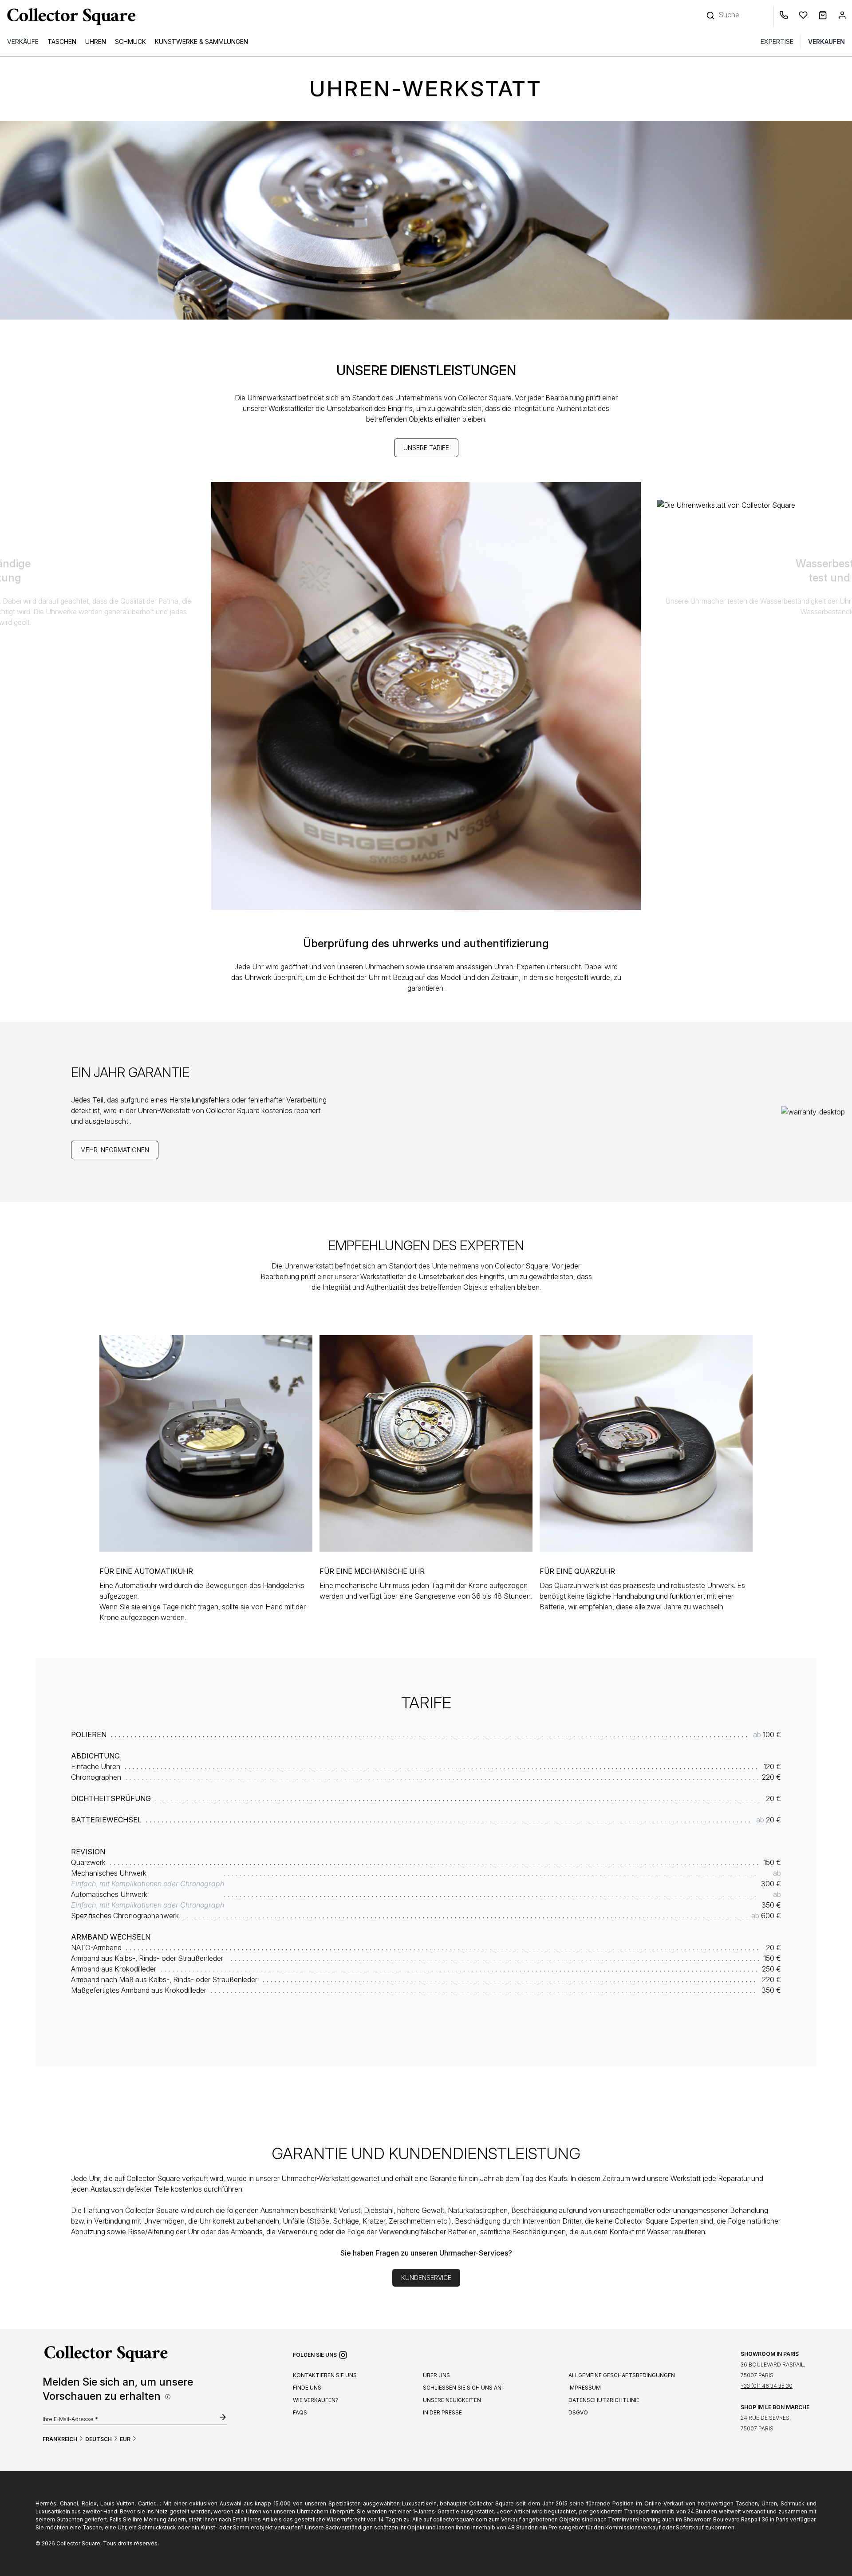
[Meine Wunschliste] (805, 16)
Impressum (585, 2388)
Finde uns (307, 2388)
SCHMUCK (130, 41)
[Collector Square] (69, 16)
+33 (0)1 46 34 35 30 (767, 2386)
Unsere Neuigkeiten (452, 2400)
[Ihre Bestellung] (824, 16)
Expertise (777, 41)
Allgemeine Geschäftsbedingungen (622, 2375)
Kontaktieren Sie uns (325, 2375)
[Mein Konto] (842, 16)
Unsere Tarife (426, 448)
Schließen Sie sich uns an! (463, 2388)
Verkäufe (23, 41)
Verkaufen (826, 41)
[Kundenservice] (785, 16)
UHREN (96, 41)
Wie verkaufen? (316, 2400)
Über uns (436, 2375)
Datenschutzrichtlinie (604, 2400)
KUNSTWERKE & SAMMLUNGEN (201, 41)
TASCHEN (62, 41)
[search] (711, 11)
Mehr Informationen (115, 1150)
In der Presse (442, 2412)
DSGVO (578, 2412)
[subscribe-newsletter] (223, 2418)
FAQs (300, 2412)
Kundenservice (426, 2278)
